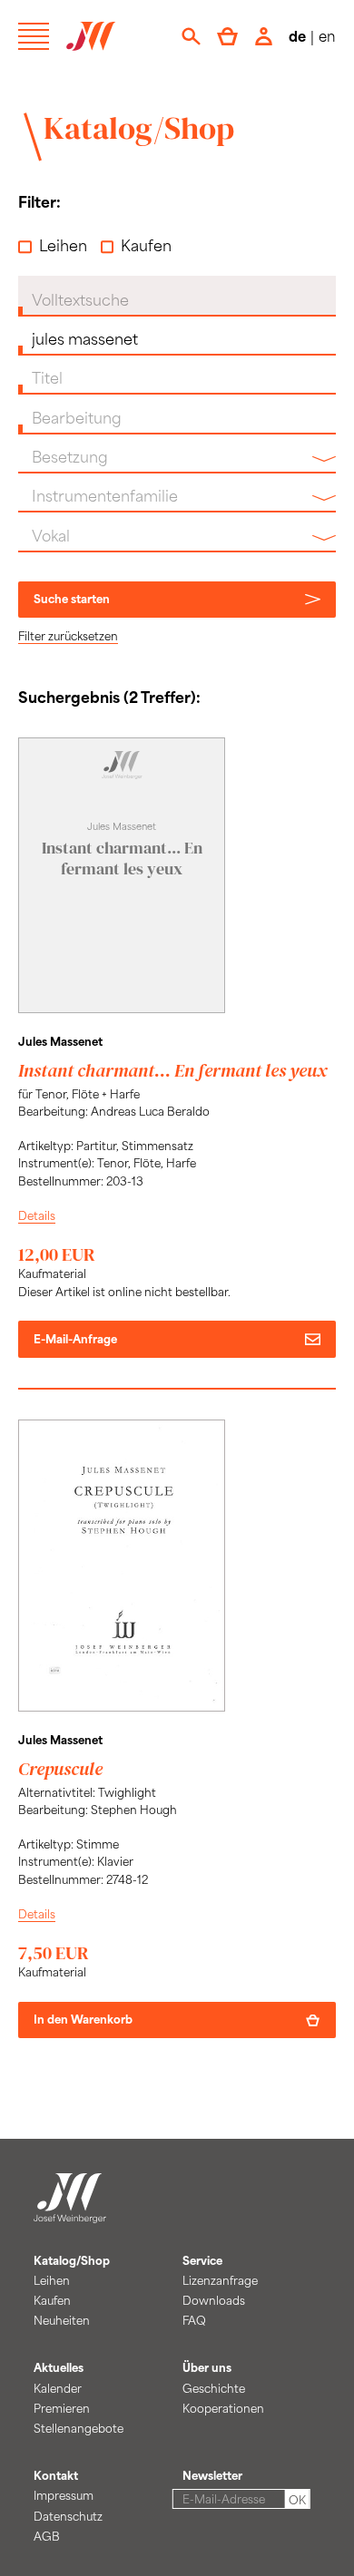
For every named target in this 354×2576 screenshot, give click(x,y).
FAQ (194, 2320)
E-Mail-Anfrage (75, 1339)
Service (202, 2260)
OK (297, 2500)
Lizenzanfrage (220, 2280)
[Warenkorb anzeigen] (227, 36)
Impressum (64, 2495)
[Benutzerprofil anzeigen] (264, 36)
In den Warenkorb (83, 2019)
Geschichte (214, 2388)
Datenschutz (68, 2516)
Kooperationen (223, 2408)
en (327, 36)
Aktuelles (59, 2367)
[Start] (70, 2212)
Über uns (207, 2367)
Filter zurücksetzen (68, 636)
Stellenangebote (79, 2428)
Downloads (214, 2300)
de (297, 36)
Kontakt (56, 2475)
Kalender (58, 2388)
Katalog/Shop (139, 128)
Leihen (63, 245)
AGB (47, 2536)
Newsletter (212, 2475)
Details (37, 1215)
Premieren (62, 2408)
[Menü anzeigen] (34, 36)
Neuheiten (62, 2320)
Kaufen (146, 245)
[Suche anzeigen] (191, 36)
